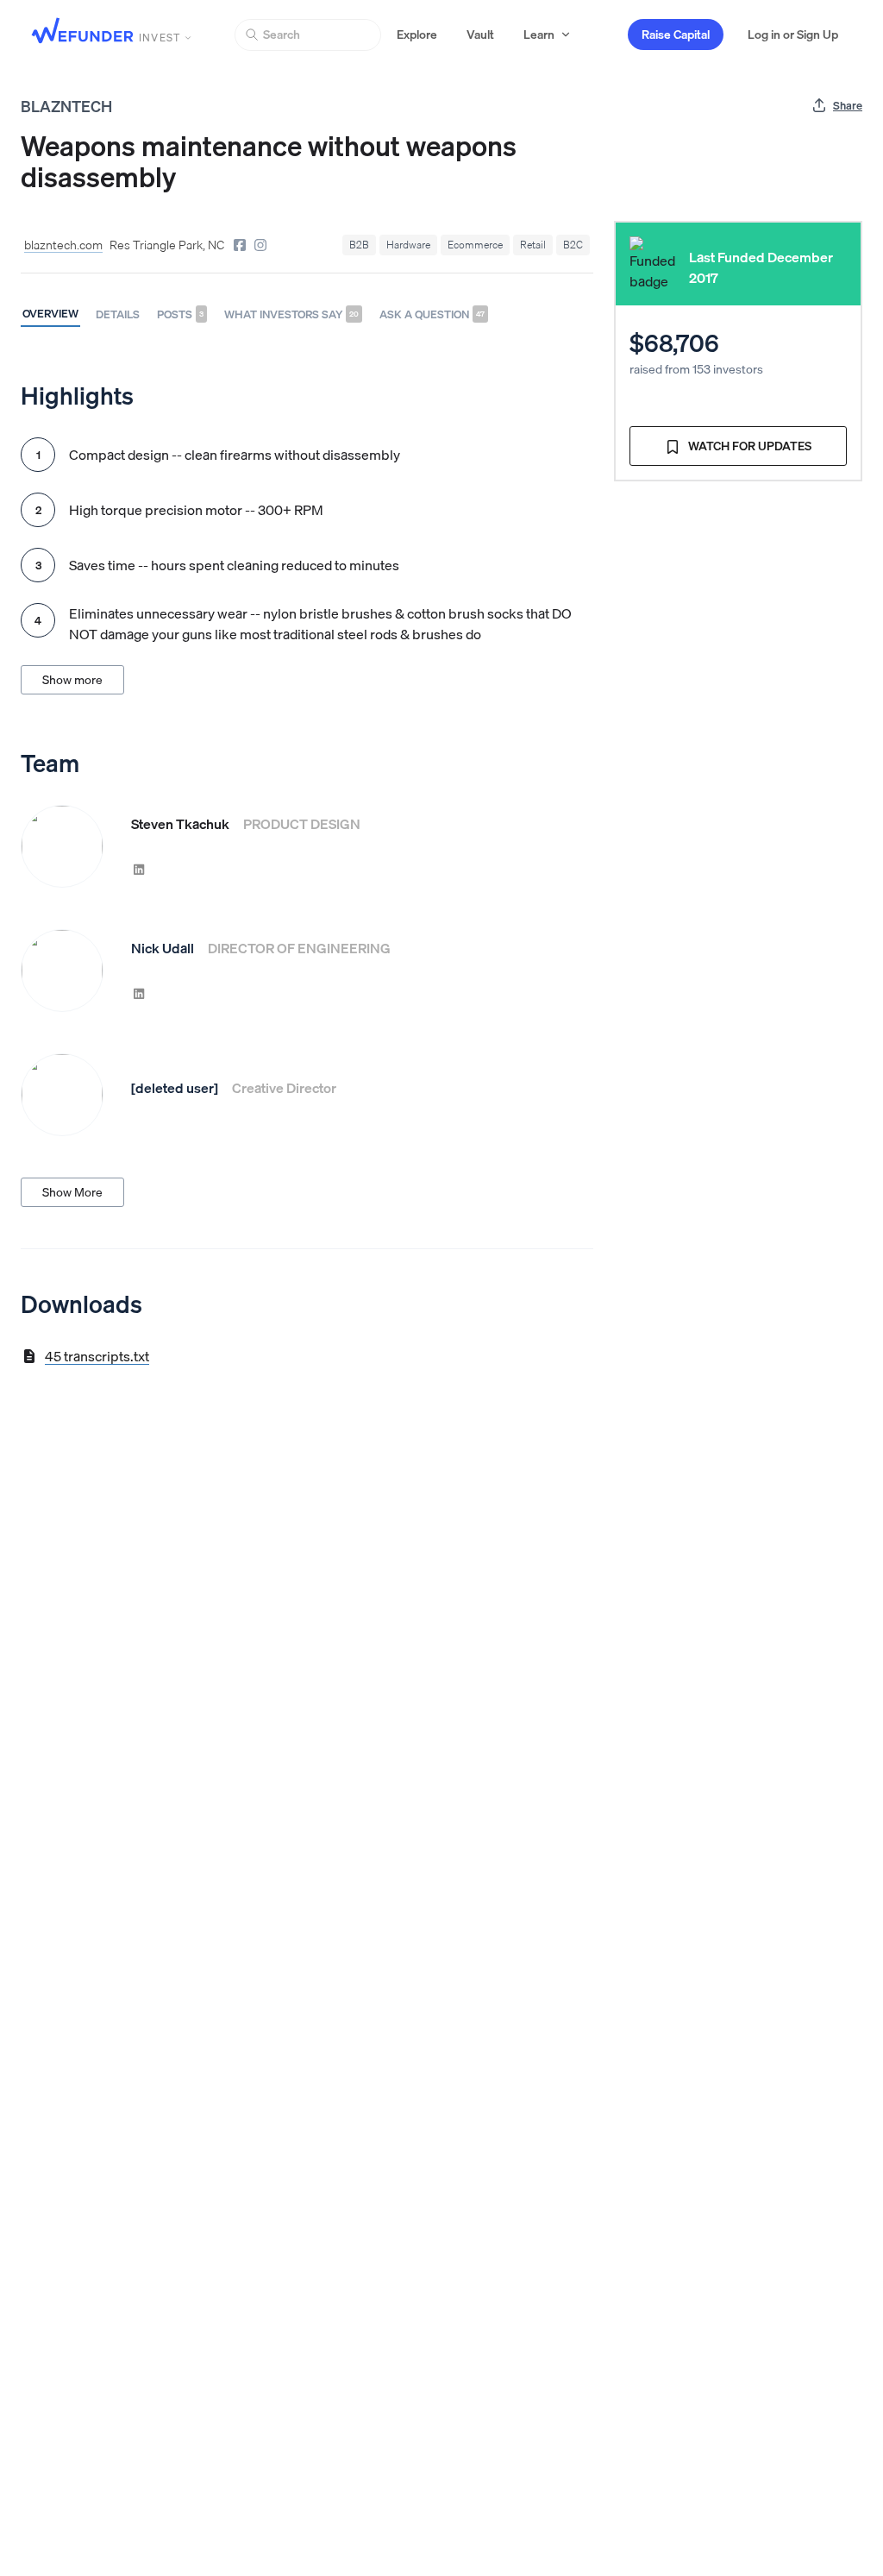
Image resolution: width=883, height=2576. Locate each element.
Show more (72, 680)
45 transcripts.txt (97, 1356)
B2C (573, 245)
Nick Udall (163, 948)
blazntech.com (63, 245)
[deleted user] (175, 1088)
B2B (359, 245)
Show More (72, 1192)
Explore (417, 35)
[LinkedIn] (139, 869)
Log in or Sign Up (793, 35)
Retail (533, 245)
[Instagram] (260, 245)
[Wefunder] (83, 32)
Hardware (408, 245)
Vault (480, 35)
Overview (50, 313)
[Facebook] (240, 245)
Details (118, 314)
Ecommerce (475, 245)
